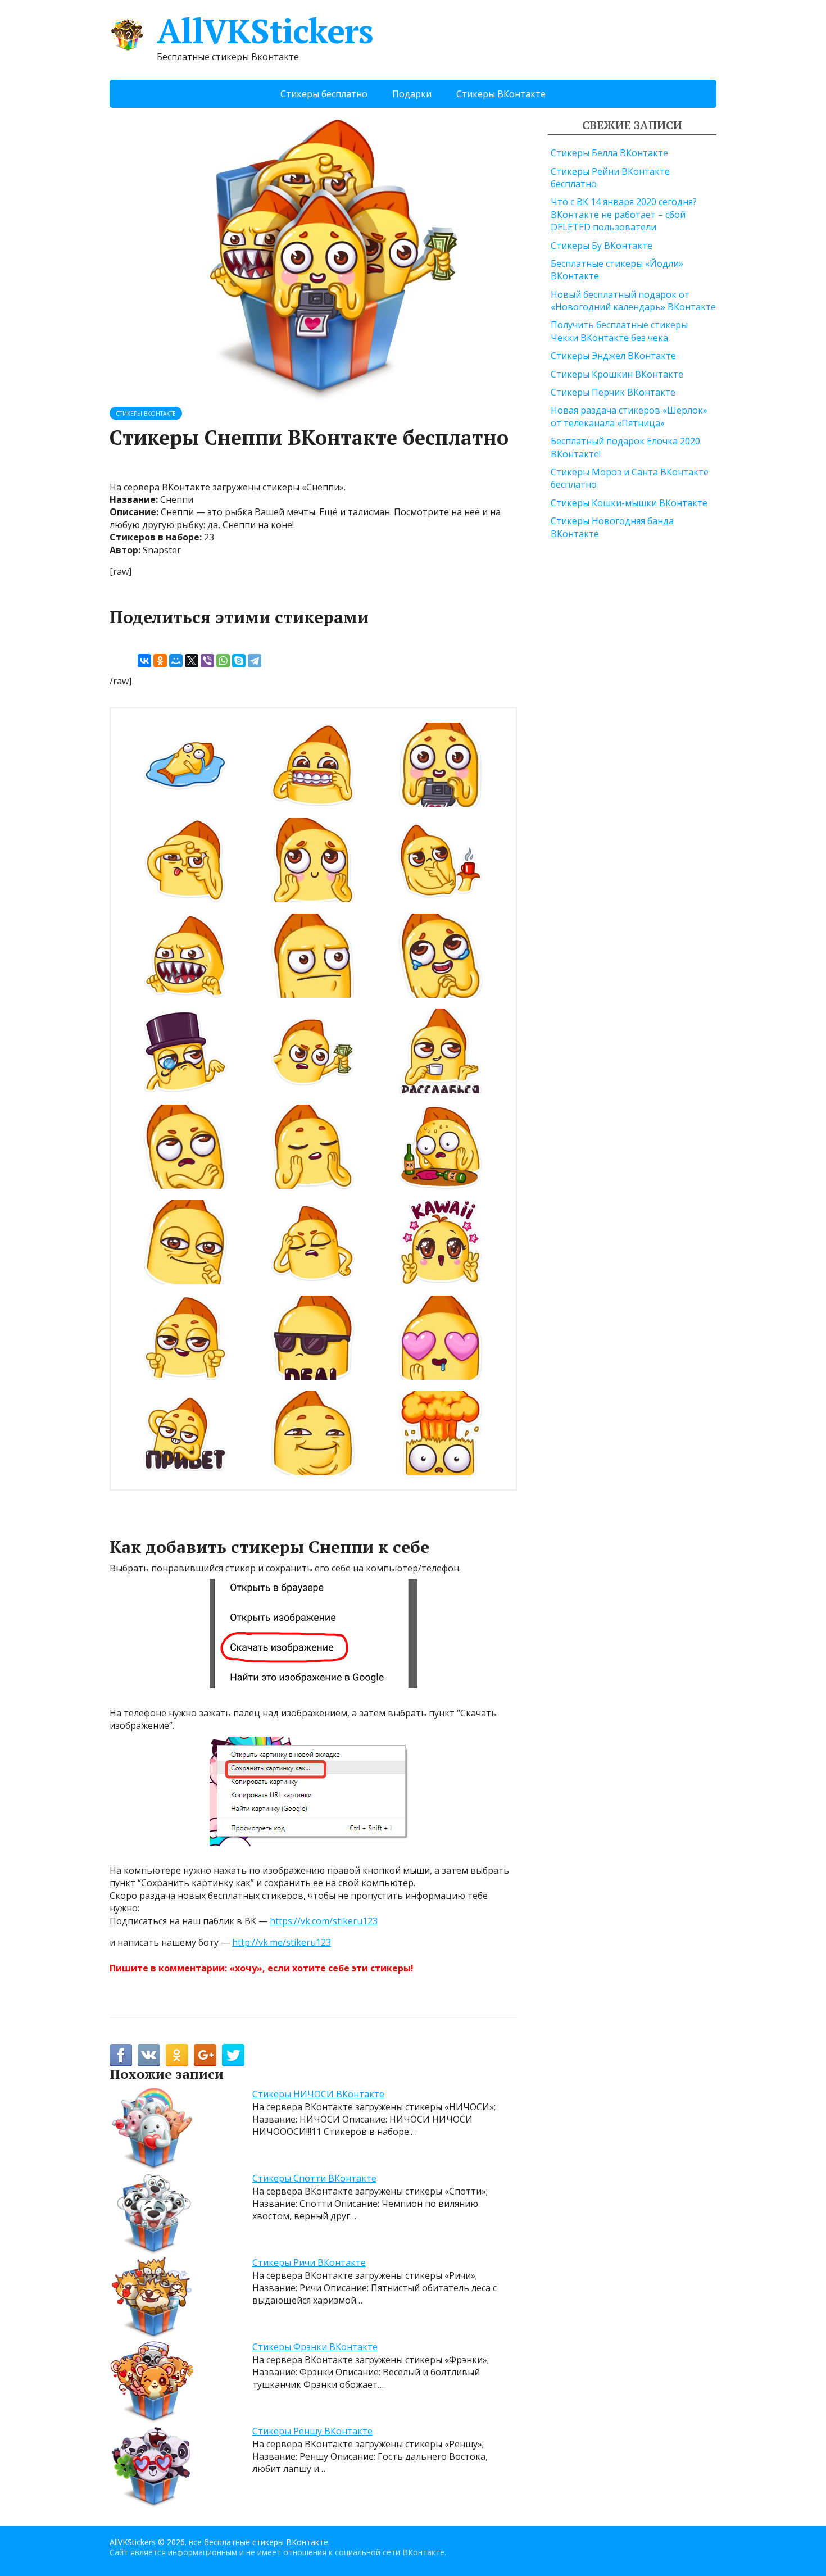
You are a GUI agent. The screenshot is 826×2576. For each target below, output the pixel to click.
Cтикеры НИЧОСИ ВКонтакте (318, 2094)
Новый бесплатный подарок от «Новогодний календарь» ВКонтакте (633, 301)
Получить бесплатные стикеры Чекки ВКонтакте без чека (619, 331)
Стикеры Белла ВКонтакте (609, 153)
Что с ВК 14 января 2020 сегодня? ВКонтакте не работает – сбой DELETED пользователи (624, 214)
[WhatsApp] (223, 661)
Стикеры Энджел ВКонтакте (613, 356)
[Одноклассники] (160, 661)
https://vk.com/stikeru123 (324, 1921)
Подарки (412, 94)
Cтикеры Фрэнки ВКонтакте (315, 2347)
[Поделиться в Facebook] (121, 2055)
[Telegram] (255, 661)
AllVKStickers (265, 31)
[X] (192, 661)
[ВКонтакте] (144, 661)
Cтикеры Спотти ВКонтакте (314, 2178)
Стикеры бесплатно (324, 94)
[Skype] (239, 661)
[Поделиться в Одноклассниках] (177, 2055)
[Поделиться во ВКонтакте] (149, 2055)
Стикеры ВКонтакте (501, 94)
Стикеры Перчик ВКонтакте (613, 392)
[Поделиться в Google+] (205, 2055)
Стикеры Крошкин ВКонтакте (617, 374)
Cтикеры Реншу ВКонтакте (312, 2431)
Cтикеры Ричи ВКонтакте (309, 2262)
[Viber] (207, 661)
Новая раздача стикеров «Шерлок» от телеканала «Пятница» (629, 416)
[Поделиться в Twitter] (233, 2055)
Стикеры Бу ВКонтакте (602, 246)
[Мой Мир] (176, 661)
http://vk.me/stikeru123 (282, 1942)
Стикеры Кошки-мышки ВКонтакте (629, 503)
